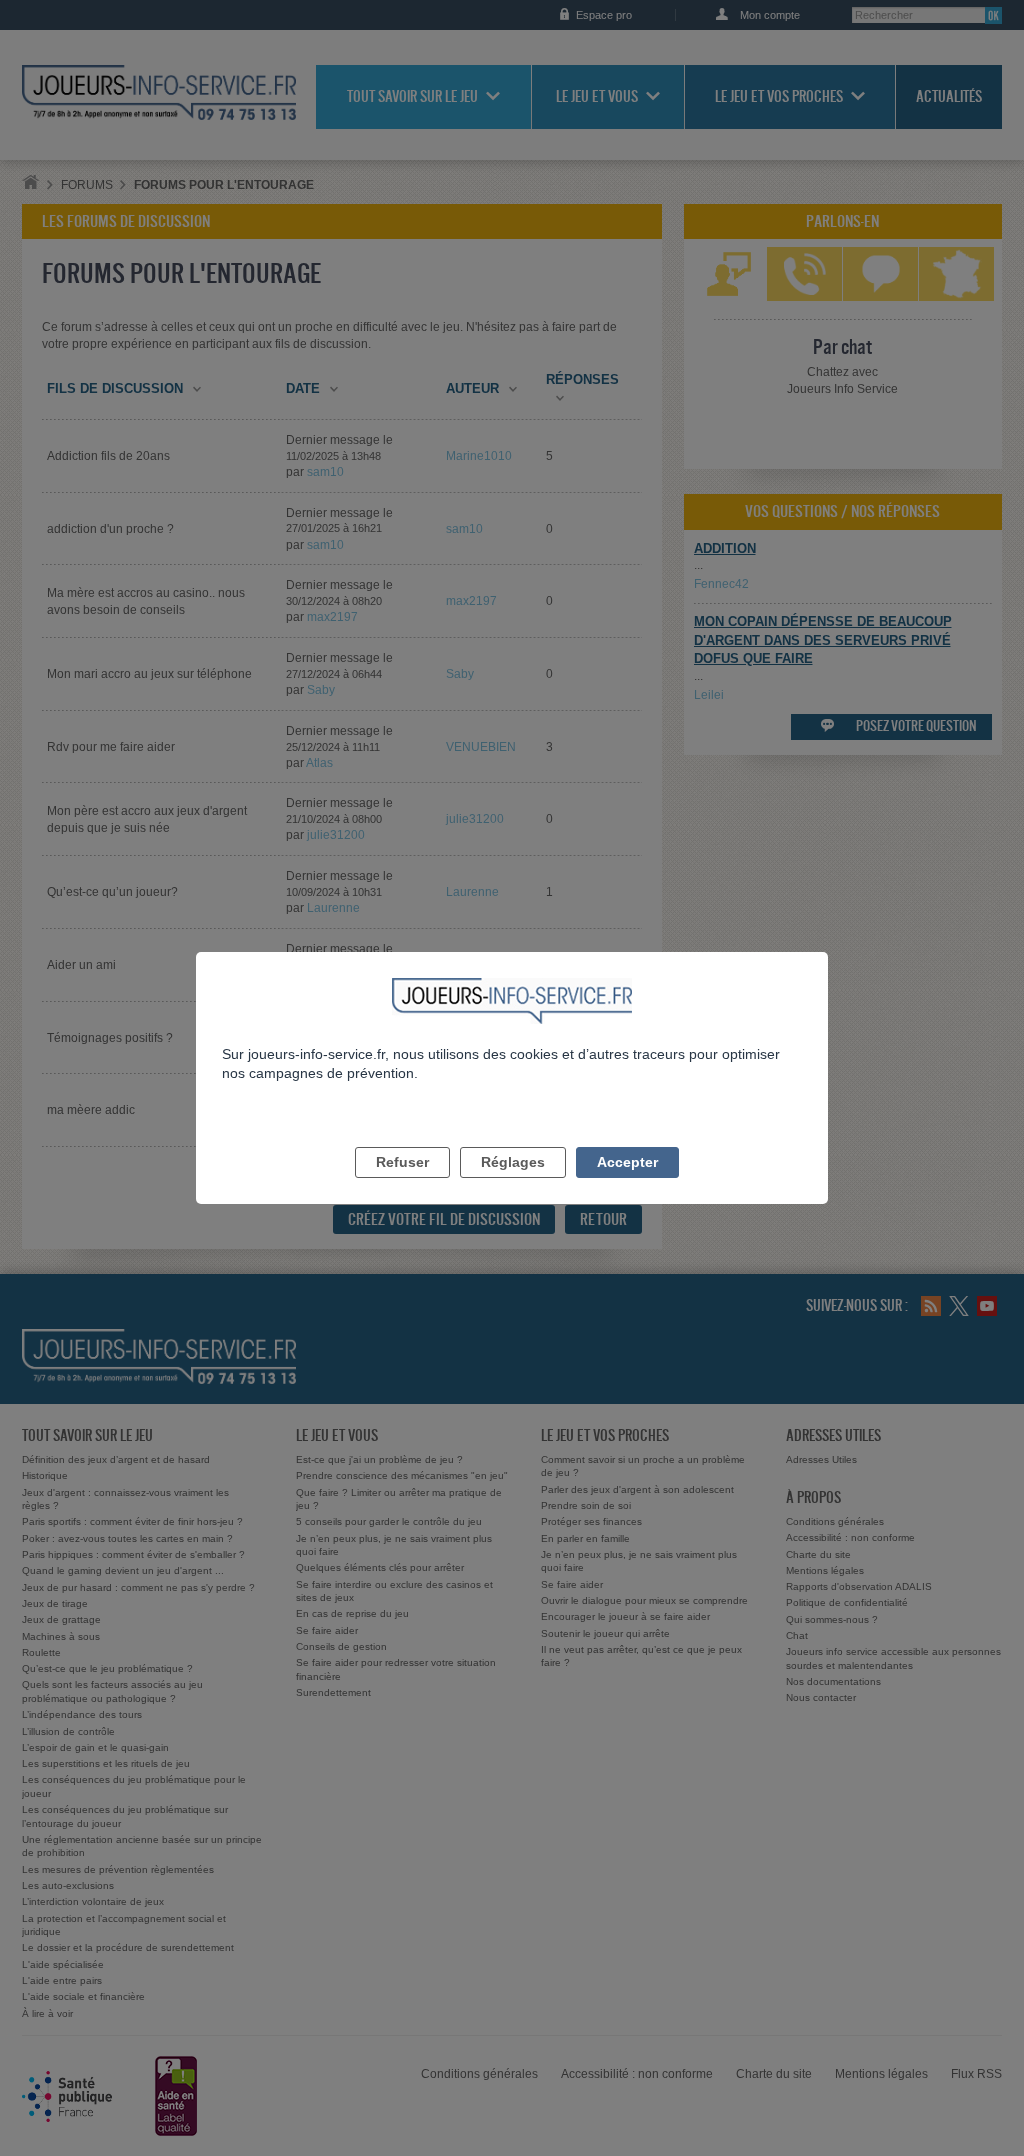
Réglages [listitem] (513, 1162)
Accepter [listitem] (627, 1162)
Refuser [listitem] (402, 1162)
